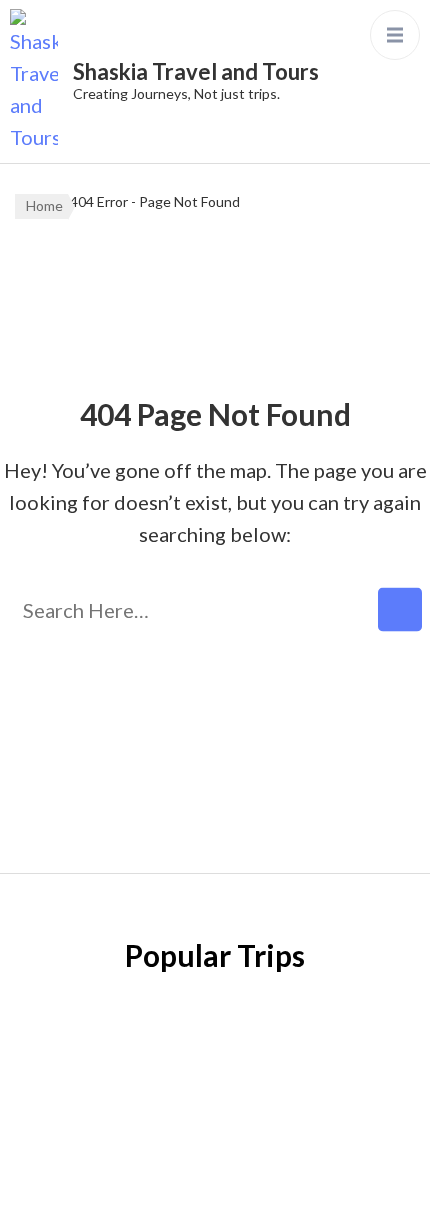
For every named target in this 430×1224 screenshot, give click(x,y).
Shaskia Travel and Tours (196, 71)
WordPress (211, 1188)
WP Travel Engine (210, 1156)
